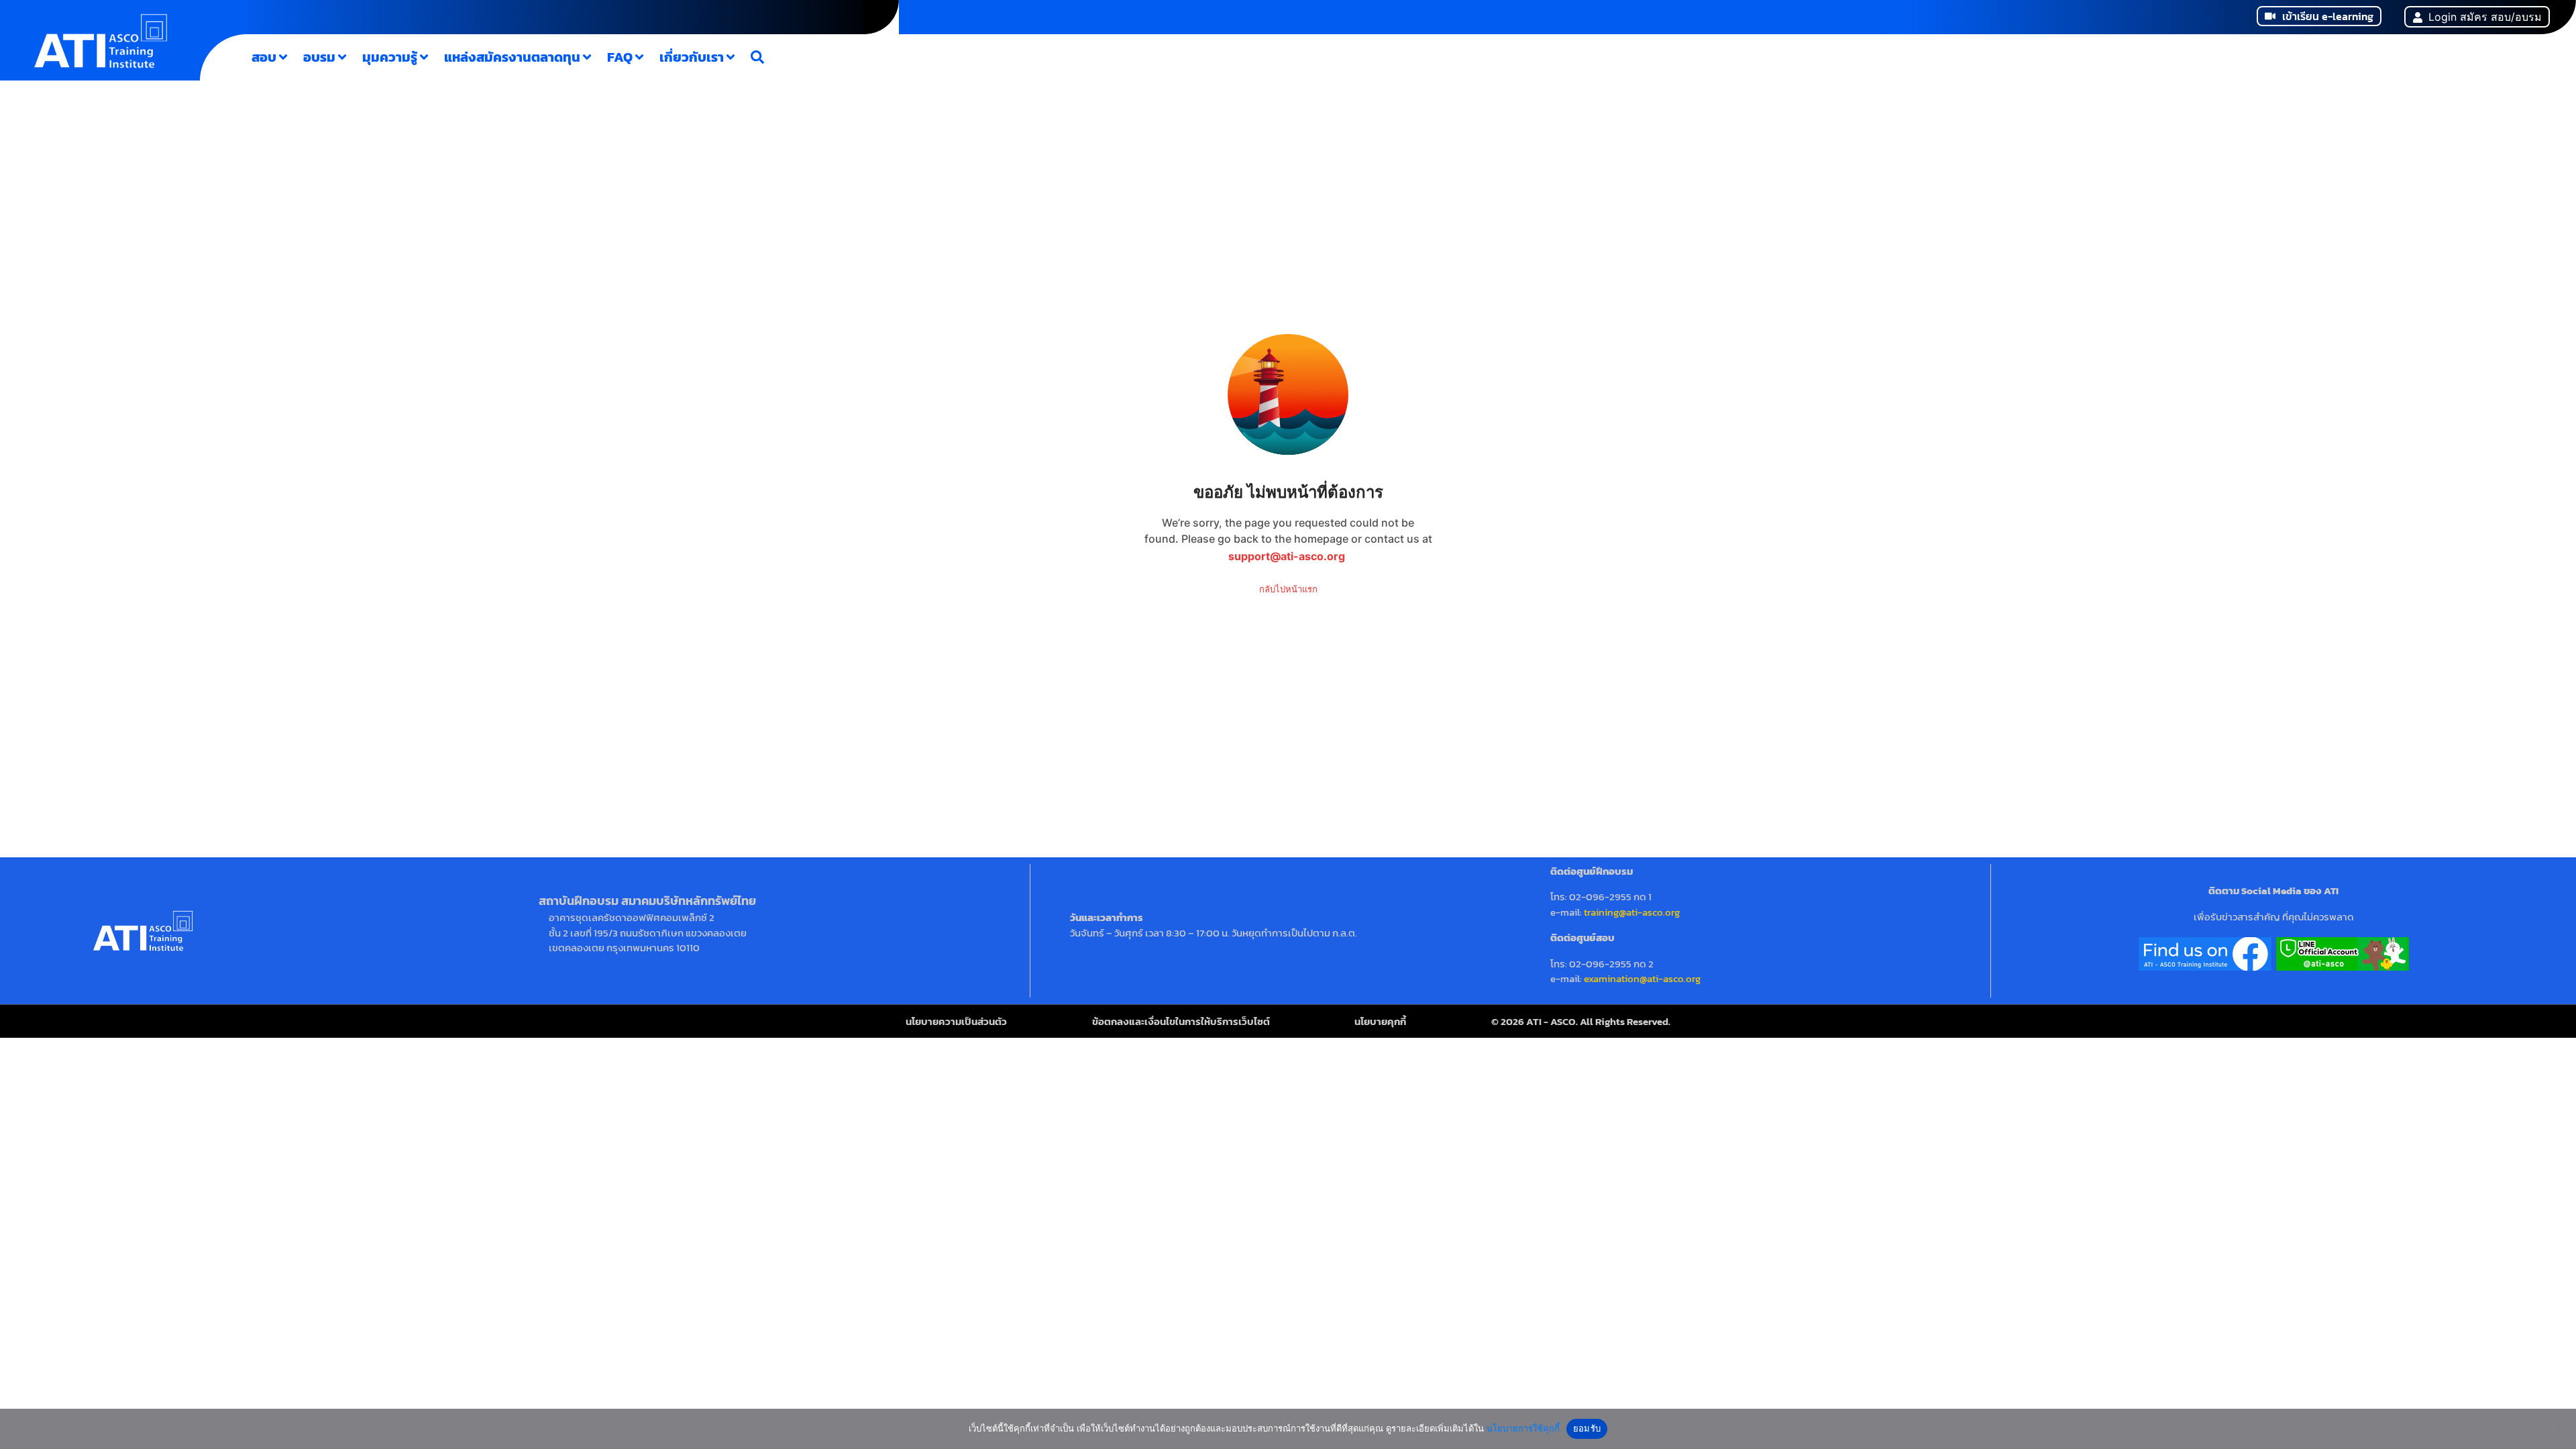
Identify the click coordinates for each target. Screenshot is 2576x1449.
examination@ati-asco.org (1642, 978)
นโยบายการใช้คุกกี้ (1523, 1428)
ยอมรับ (1587, 1428)
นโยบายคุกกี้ (1380, 1021)
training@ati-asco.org (1632, 912)
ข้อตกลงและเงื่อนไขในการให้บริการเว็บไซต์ (1181, 1021)
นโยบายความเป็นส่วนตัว (956, 1021)
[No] (2559, 1429)
